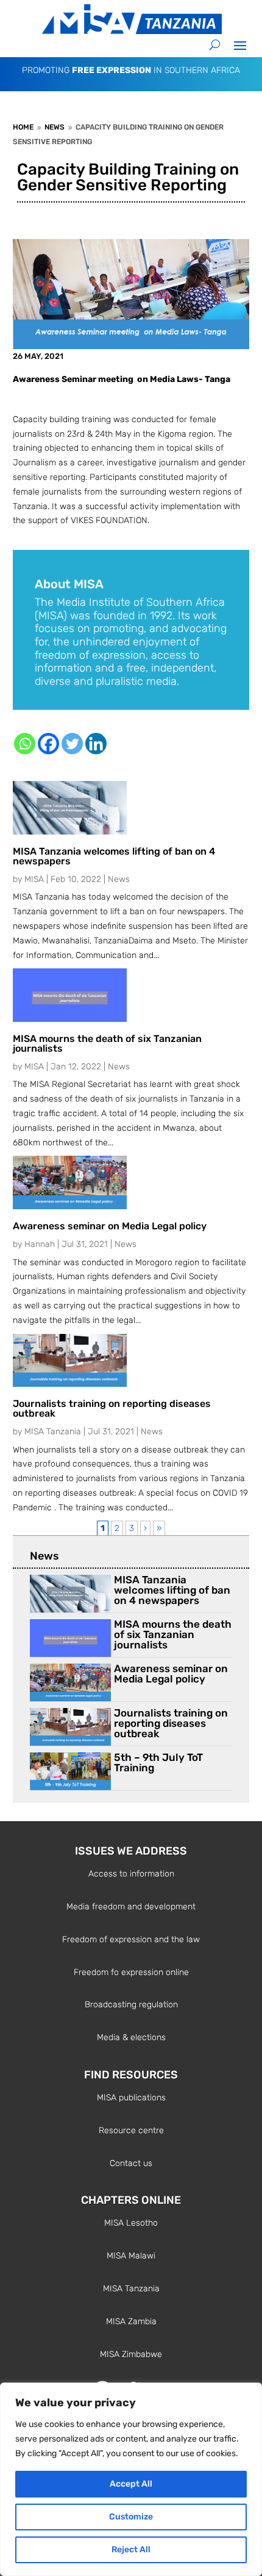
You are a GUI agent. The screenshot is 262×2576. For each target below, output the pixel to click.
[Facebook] (48, 744)
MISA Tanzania (53, 1432)
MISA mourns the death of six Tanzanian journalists (107, 1043)
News (119, 879)
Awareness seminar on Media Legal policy (110, 1226)
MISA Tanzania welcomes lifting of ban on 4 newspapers (114, 856)
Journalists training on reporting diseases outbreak (112, 1408)
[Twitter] (72, 744)
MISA (34, 879)
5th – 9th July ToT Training (158, 1762)
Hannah (40, 1244)
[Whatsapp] (25, 744)
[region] (131, 2479)
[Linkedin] (96, 744)
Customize (131, 2517)
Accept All (131, 2484)
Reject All (131, 2550)
